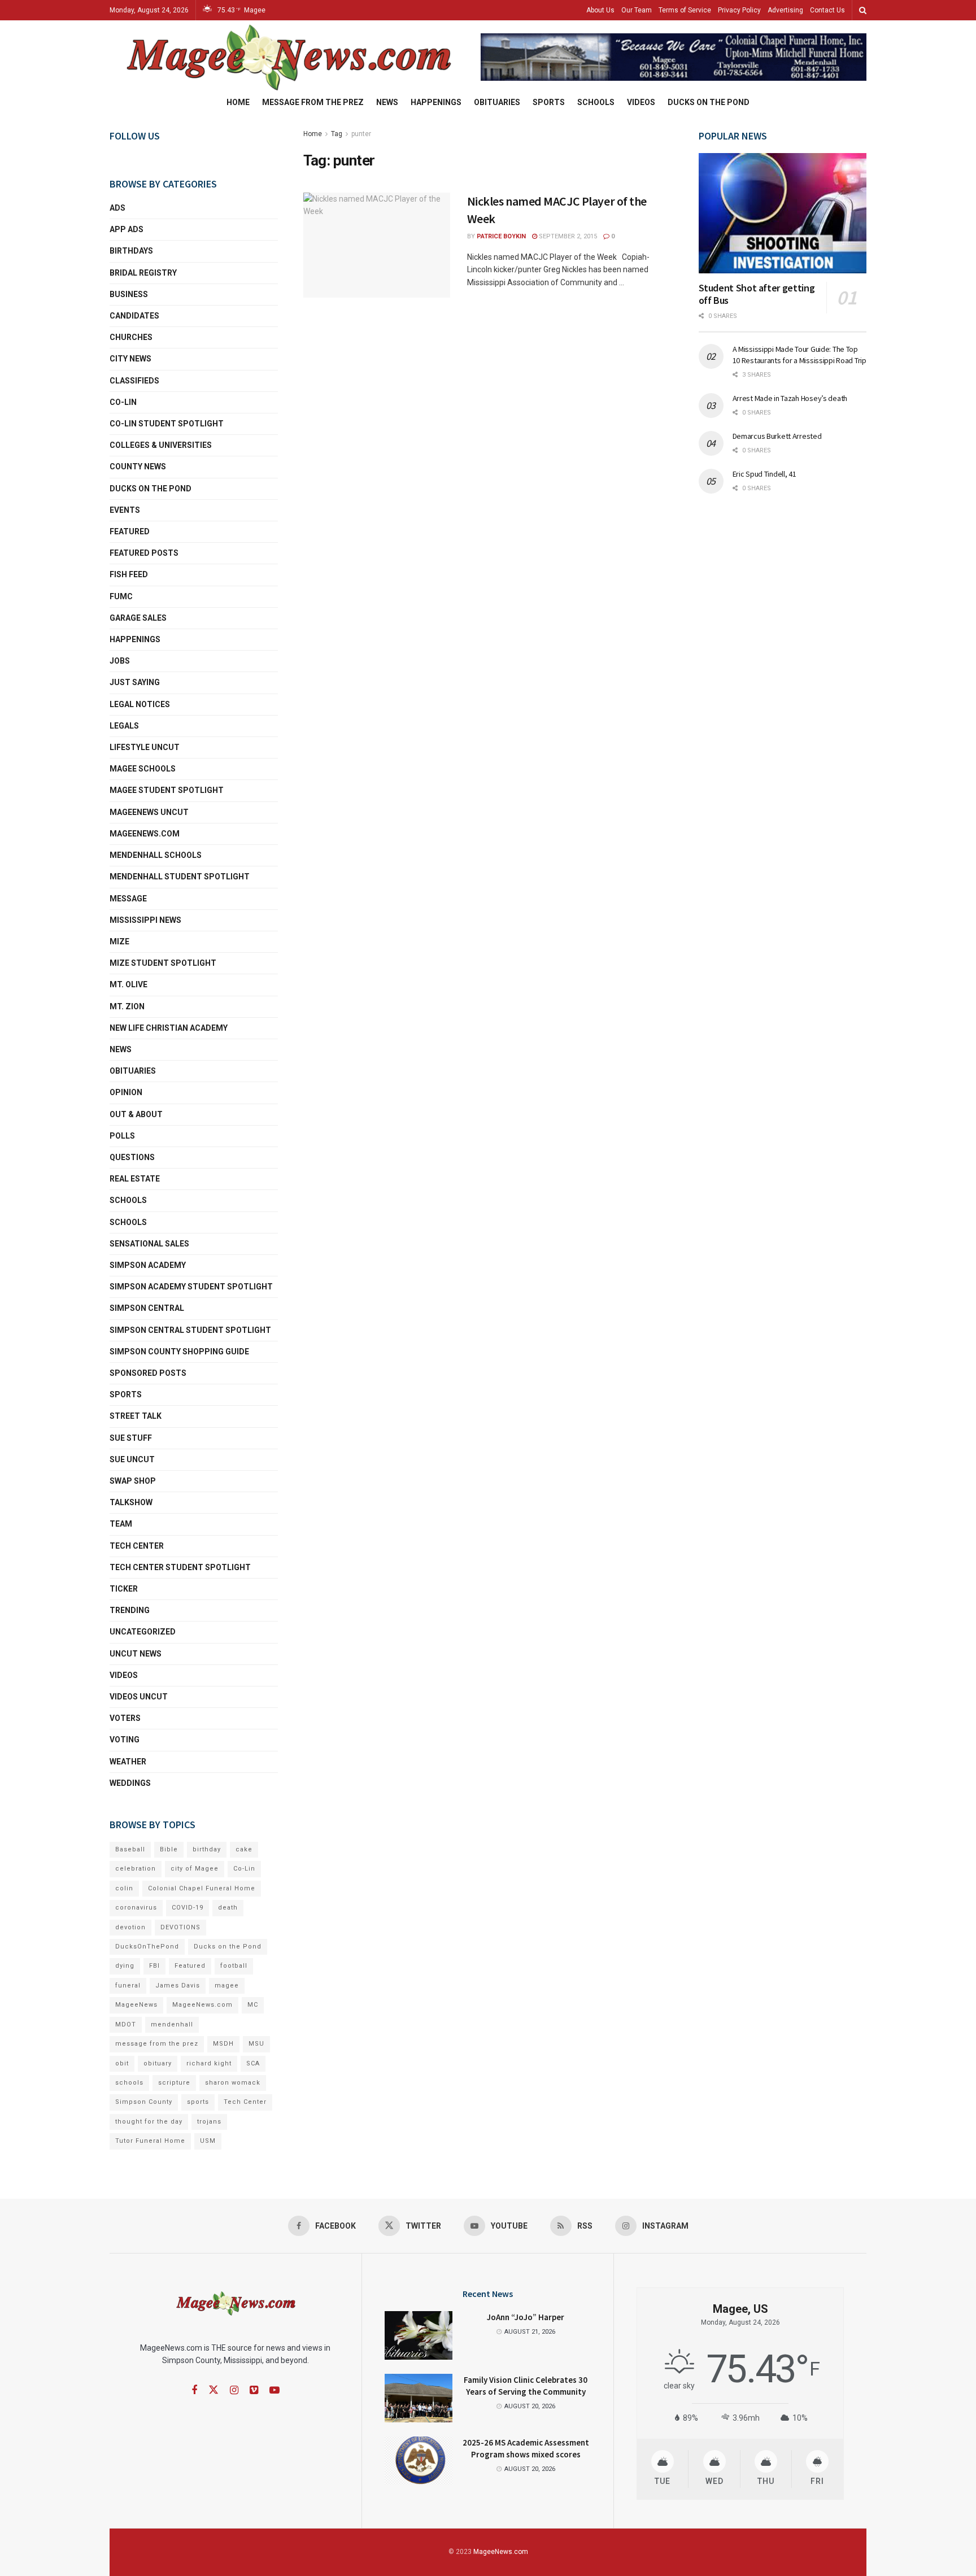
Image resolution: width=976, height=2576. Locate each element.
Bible (169, 1849)
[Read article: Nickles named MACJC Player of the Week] (377, 245)
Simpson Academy (148, 1265)
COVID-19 (188, 1908)
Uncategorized (143, 1632)
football (234, 1966)
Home (238, 102)
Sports (549, 102)
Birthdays (131, 251)
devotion (130, 1927)
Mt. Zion (127, 1006)
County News (138, 467)
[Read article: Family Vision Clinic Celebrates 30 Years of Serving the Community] (419, 2398)
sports (198, 2102)
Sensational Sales (149, 1244)
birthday (207, 1849)
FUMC (121, 596)
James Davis (178, 1986)
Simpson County (144, 2102)
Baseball (130, 1849)
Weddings (130, 1783)
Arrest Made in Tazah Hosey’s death (790, 398)
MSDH (223, 2044)
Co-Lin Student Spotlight (167, 424)
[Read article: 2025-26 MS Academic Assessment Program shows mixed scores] (419, 2461)
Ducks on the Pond (709, 102)
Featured (130, 531)
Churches (131, 337)
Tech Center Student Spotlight (180, 1567)
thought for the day (149, 2122)
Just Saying (135, 682)
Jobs (120, 661)
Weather (128, 1762)
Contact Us (827, 10)
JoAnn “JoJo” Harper (526, 2317)
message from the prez (157, 2044)
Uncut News (136, 1654)
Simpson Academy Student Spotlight (191, 1287)
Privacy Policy (739, 10)
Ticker (124, 1589)
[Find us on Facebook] (194, 2390)
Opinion (126, 1092)
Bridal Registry (143, 273)
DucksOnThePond (147, 1947)
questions (132, 1157)
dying (125, 1966)
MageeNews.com (145, 834)
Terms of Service (685, 10)
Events (125, 510)
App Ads (127, 229)
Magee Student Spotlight (167, 790)
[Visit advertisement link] (674, 57)
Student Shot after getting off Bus (757, 294)
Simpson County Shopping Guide (179, 1352)
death (228, 1908)
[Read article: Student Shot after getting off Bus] (783, 213)
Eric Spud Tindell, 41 (764, 474)
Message (128, 899)
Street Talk (136, 1416)
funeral (128, 1986)
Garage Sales (138, 618)
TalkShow (131, 1502)
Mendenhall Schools (156, 855)
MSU (256, 2044)
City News (130, 359)
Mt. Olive (128, 984)
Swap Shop (133, 1481)
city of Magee (195, 1869)
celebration (136, 1869)
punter (361, 134)
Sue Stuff (131, 1438)
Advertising (785, 10)
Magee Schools (143, 769)
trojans (209, 2122)
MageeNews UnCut (149, 812)
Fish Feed (129, 574)
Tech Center (137, 1546)
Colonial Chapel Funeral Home (202, 1888)
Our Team (637, 10)
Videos (641, 102)
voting (125, 1740)
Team (121, 1524)
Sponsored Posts (148, 1373)
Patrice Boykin (501, 236)
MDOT (126, 2024)
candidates (134, 316)
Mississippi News (145, 920)
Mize (119, 942)
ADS (117, 208)
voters (125, 1718)
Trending (130, 1610)
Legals (124, 726)
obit (122, 2063)
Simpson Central (147, 1308)
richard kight (209, 2063)
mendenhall (172, 2024)
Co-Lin (123, 402)
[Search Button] (863, 10)
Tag (337, 134)
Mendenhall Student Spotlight (180, 877)
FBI (154, 1966)
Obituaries (497, 102)
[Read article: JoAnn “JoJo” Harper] (419, 2335)
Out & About (136, 1114)
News (387, 102)
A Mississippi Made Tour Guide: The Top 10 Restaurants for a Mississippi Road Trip (799, 355)
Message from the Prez (313, 102)
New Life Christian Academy (169, 1028)
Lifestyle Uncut (145, 747)
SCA (253, 2063)
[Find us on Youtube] (274, 2390)
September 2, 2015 (567, 236)
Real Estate (135, 1179)
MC (253, 2005)
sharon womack (233, 2083)
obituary (158, 2063)
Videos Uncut (139, 1697)
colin (124, 1888)
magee (227, 1986)
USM (208, 2141)
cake (244, 1849)
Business (129, 294)
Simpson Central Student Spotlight (190, 1330)
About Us (600, 10)
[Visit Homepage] (287, 57)
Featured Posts (144, 553)
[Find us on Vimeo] (254, 2390)
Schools (596, 102)
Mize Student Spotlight (163, 963)
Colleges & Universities (161, 445)
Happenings (436, 102)
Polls (122, 1136)
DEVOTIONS (180, 1927)
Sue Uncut (132, 1459)
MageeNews (136, 2005)
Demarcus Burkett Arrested (777, 436)
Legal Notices (140, 704)
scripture (174, 2083)
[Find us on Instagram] (234, 2390)
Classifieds (134, 381)
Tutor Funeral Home (150, 2141)
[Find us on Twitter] (213, 2390)
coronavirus (136, 1908)
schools (128, 1222)
